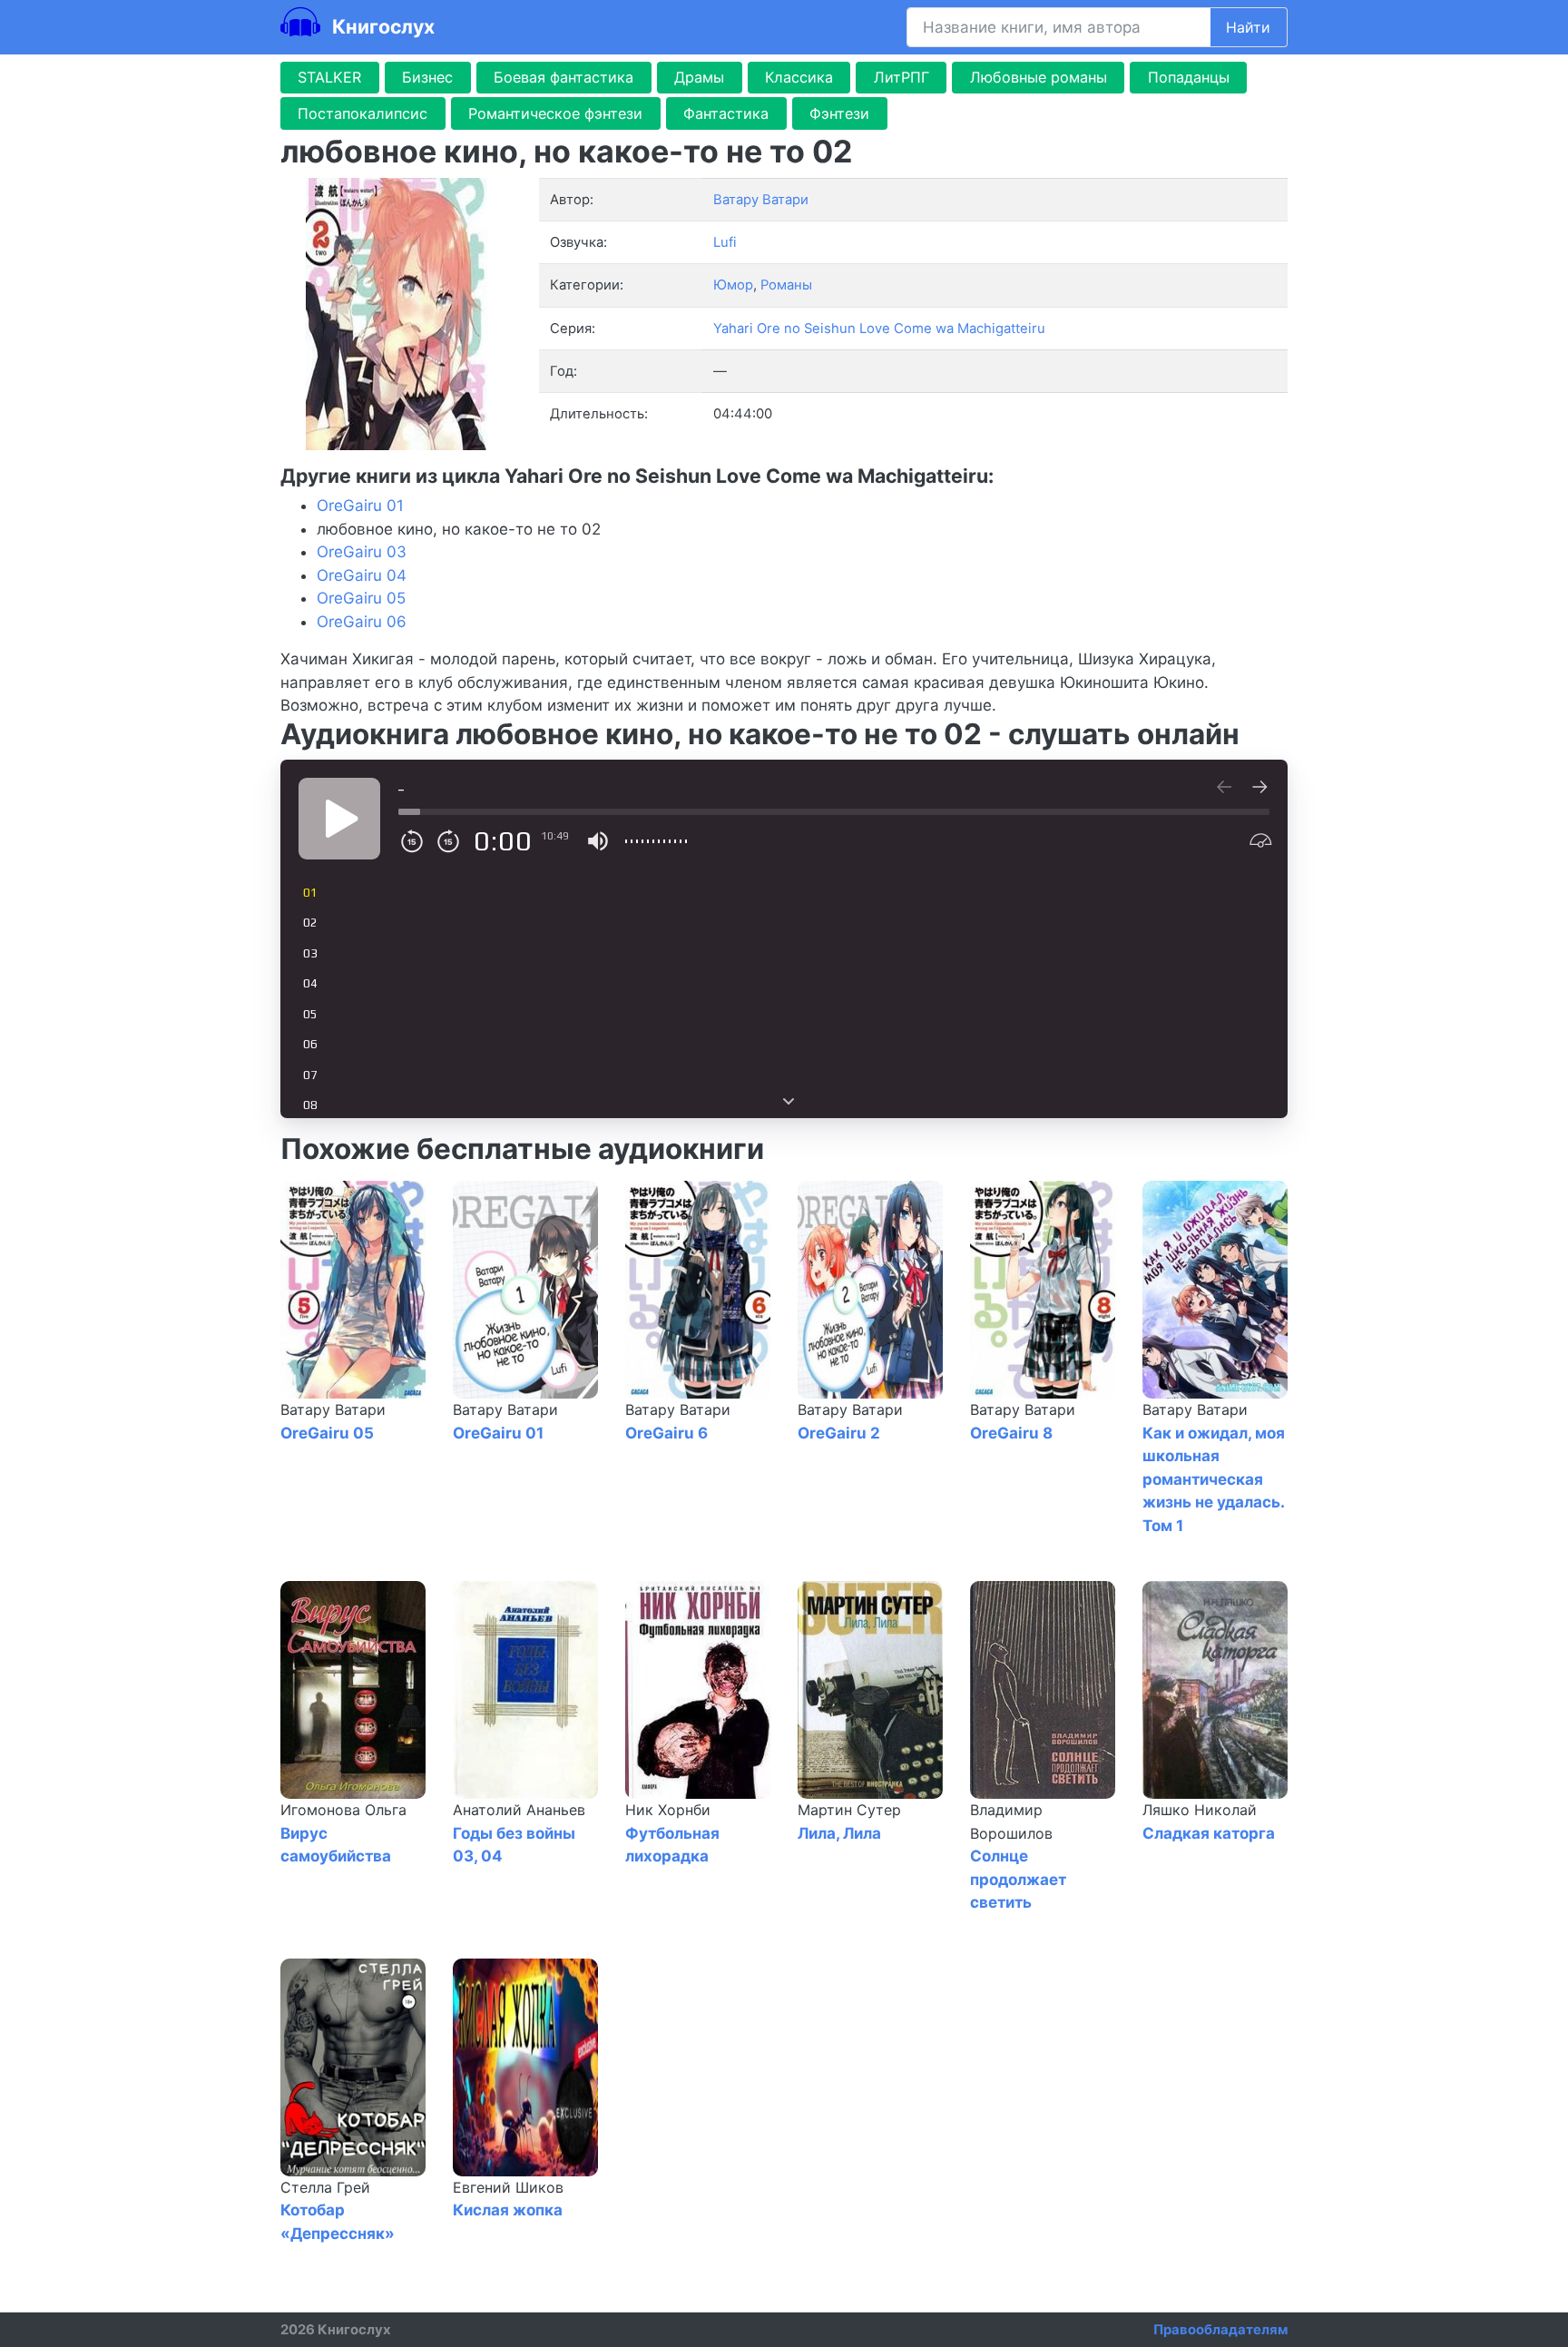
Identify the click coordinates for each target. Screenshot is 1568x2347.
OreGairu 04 (362, 575)
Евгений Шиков (508, 2187)
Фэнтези (839, 113)
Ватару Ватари (333, 1409)
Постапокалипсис (363, 113)
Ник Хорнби (668, 1810)
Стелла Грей (325, 2187)
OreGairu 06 (362, 622)
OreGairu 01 (360, 506)
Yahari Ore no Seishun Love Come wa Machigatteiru (879, 329)
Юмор (733, 285)
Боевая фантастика (563, 77)
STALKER (329, 77)
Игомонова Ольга (343, 1810)
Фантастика (726, 113)
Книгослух (381, 26)
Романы (786, 285)
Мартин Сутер (849, 1810)
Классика (799, 77)
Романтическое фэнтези (555, 113)
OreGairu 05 (361, 598)
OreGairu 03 (362, 552)
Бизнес (427, 77)
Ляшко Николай (1200, 1810)
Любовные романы (1039, 77)
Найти (1248, 27)
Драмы (699, 77)
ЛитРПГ (902, 77)
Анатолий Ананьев (519, 1810)
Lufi (725, 242)
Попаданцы (1189, 77)
